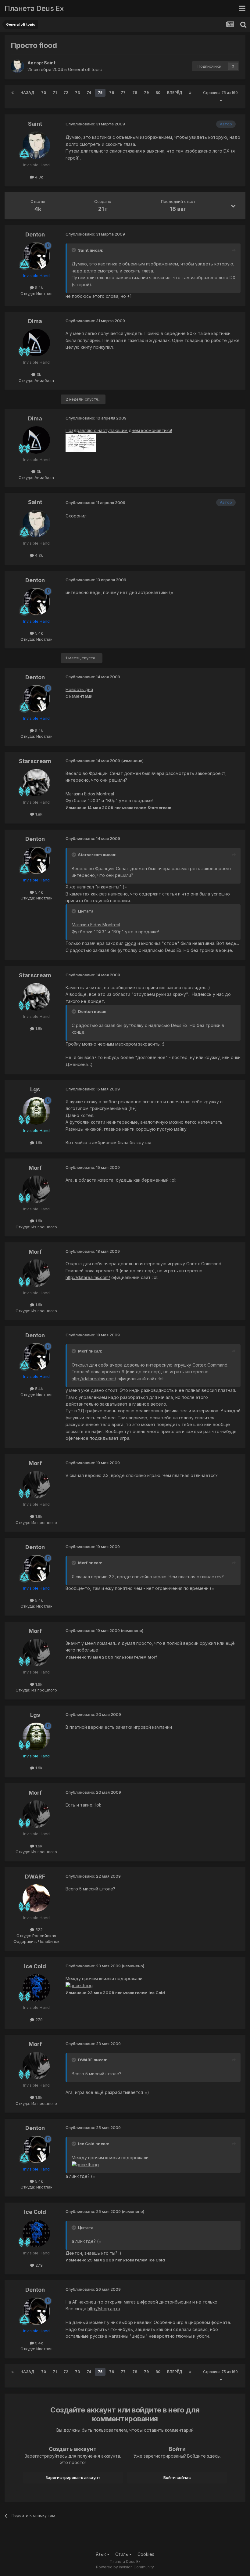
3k (38, 374)
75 (100, 93)
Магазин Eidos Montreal (90, 794)
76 (112, 93)
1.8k (38, 814)
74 (89, 93)
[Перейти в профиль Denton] (36, 256)
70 (44, 93)
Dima (35, 321)
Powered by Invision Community (125, 2567)
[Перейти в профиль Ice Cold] (36, 1988)
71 (55, 93)
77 (123, 93)
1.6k (38, 1143)
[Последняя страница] (190, 93)
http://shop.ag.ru (104, 2309)
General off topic (85, 69)
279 (38, 2019)
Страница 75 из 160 (220, 97)
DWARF (35, 1877)
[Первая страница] (12, 93)
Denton (35, 234)
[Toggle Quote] (74, 250)
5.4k (38, 287)
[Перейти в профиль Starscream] (36, 783)
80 (158, 93)
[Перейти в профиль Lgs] (36, 1111)
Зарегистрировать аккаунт (73, 2477)
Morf (35, 1168)
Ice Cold (35, 1966)
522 (38, 1929)
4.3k (38, 177)
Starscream (35, 761)
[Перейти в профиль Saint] (17, 66)
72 (66, 93)
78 (135, 93)
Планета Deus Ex (34, 8)
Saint (50, 63)
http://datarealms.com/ (88, 1277)
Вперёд (175, 93)
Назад (27, 93)
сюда (130, 943)
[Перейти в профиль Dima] (36, 343)
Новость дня (79, 689)
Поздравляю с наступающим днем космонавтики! (119, 430)
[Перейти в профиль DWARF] (36, 1898)
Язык (101, 2554)
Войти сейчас (177, 2477)
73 (77, 93)
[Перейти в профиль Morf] (36, 1189)
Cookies (146, 2554)
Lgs (35, 1089)
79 (146, 93)
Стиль (122, 2554)
